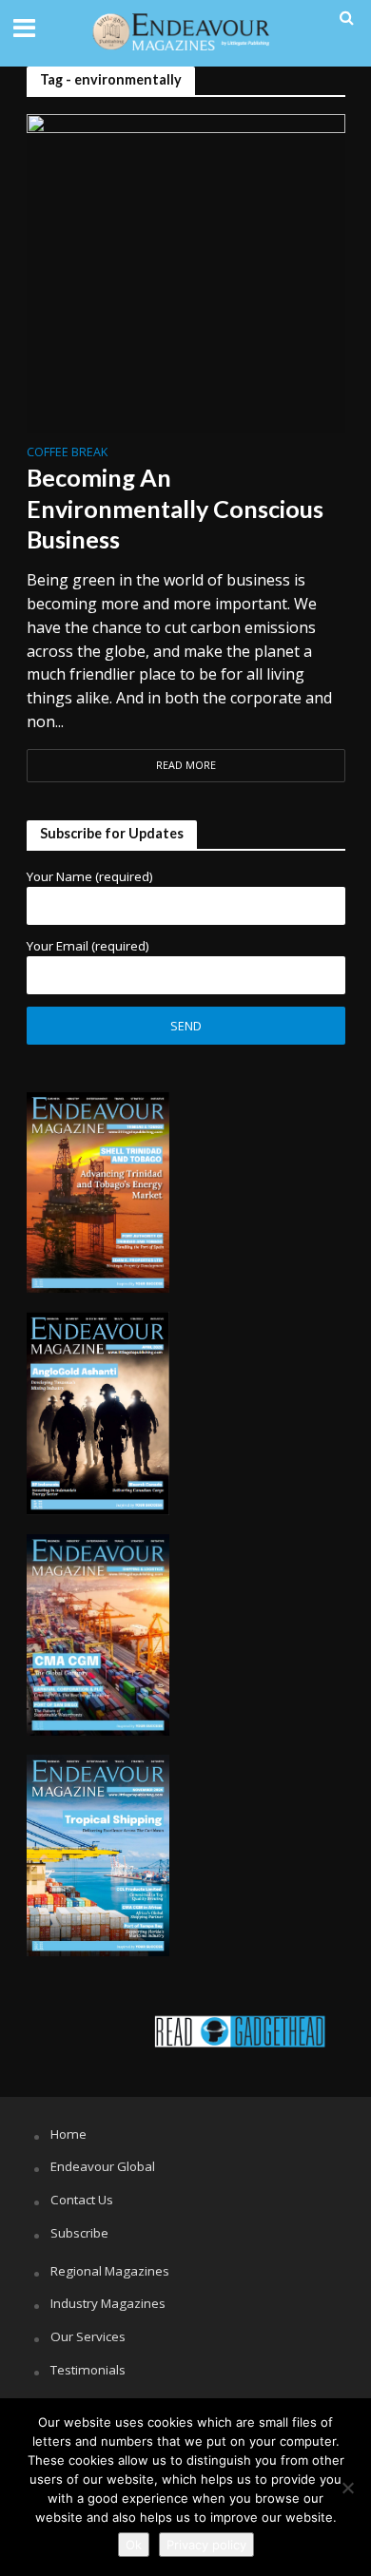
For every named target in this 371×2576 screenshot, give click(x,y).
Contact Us (82, 2200)
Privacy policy (206, 2545)
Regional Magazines (110, 2271)
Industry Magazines (108, 2303)
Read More (186, 765)
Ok (134, 2545)
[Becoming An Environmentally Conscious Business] (186, 271)
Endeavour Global (103, 2166)
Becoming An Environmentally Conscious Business (175, 508)
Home (68, 2134)
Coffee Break (67, 453)
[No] (347, 2488)
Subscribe (79, 2233)
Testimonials (88, 2370)
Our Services (88, 2336)
